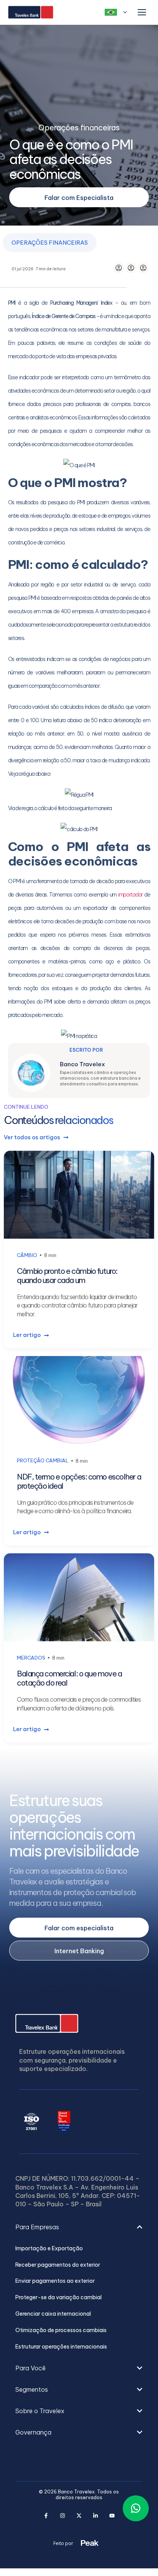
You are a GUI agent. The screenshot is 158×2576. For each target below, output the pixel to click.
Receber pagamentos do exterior (58, 2265)
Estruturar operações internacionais (61, 2347)
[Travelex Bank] (31, 12)
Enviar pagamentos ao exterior (55, 2281)
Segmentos (32, 2389)
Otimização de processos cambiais (61, 2330)
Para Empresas (37, 2227)
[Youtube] (112, 2516)
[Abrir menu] (142, 12)
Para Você (30, 2368)
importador (130, 895)
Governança (33, 2432)
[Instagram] (63, 2516)
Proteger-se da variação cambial (58, 2297)
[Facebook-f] (46, 2516)
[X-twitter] (79, 2516)
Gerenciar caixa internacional (53, 2314)
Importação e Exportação (49, 2249)
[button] (79, 2235)
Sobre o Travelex (40, 2411)
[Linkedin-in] (96, 2516)
